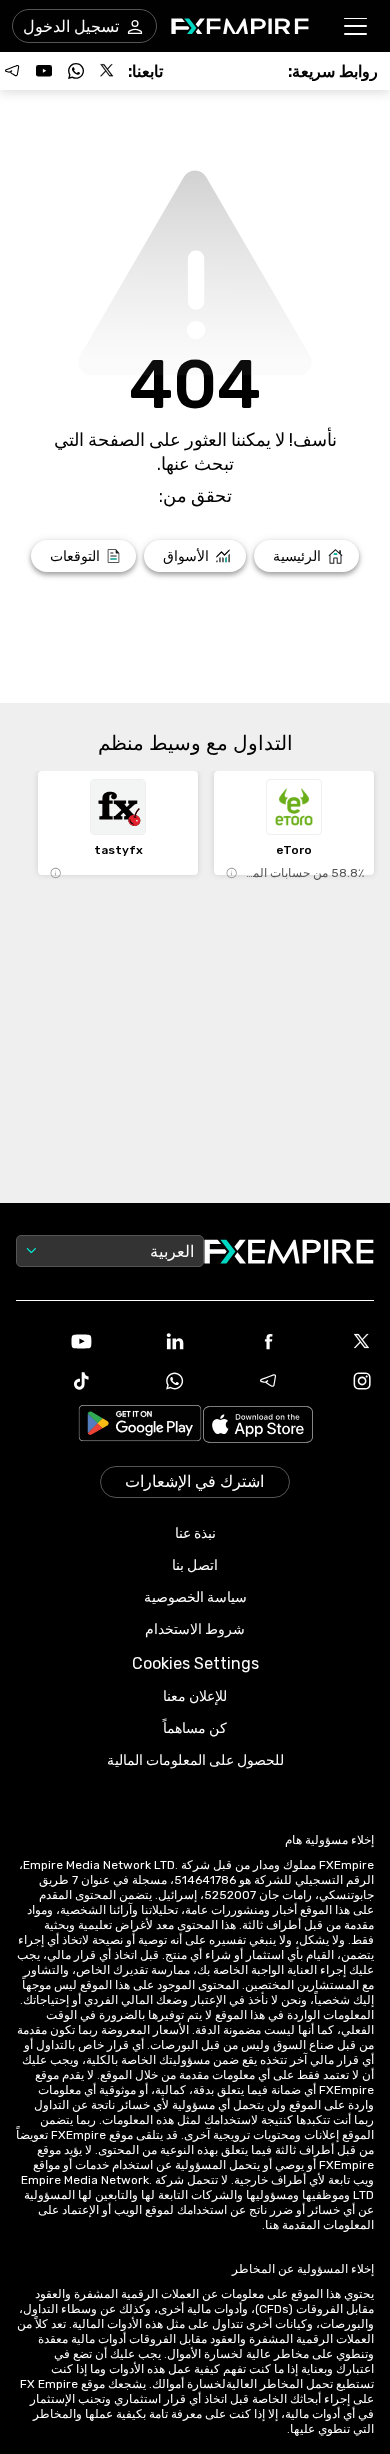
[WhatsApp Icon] (149, 1381)
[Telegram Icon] (242, 1381)
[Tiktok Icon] (55, 1381)
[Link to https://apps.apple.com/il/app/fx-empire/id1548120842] (258, 1426)
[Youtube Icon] (55, 1341)
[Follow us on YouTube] (44, 71)
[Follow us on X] (108, 71)
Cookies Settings (195, 1663)
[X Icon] (336, 1341)
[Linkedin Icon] (149, 1341)
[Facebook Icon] (242, 1341)
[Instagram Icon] (336, 1381)
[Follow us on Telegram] (12, 71)
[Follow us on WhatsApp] (76, 71)
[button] (356, 26)
